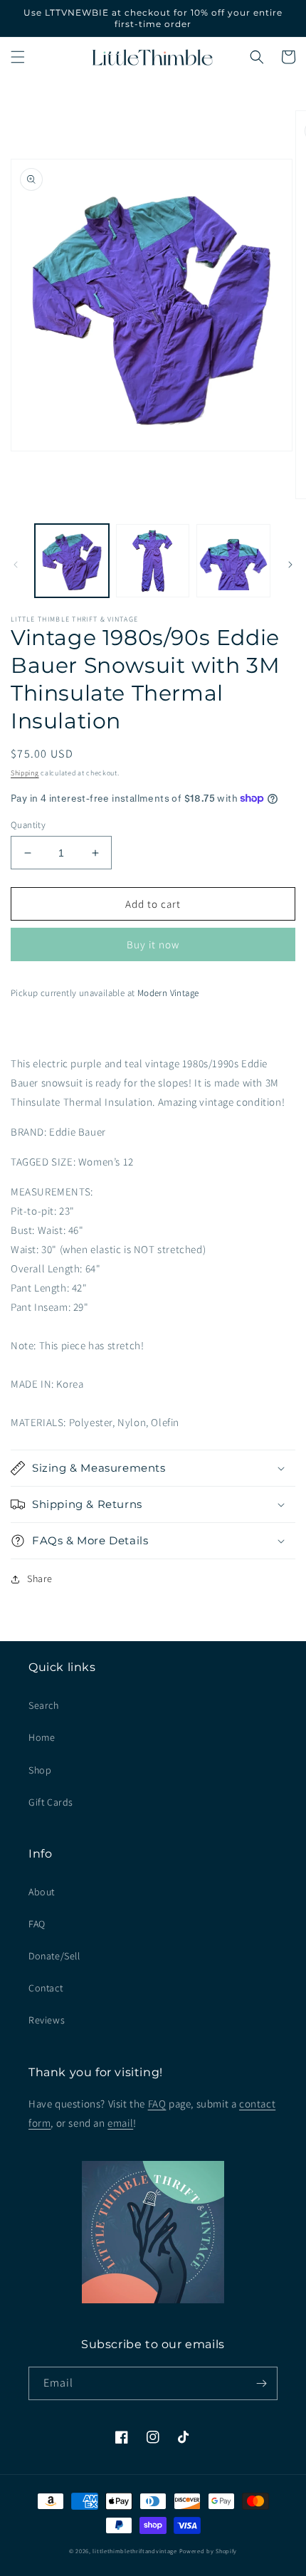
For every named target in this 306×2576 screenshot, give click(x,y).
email (120, 2123)
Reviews (47, 2020)
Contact (46, 1988)
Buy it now (153, 944)
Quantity (28, 825)
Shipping (25, 773)
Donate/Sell (54, 1956)
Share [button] (40, 1578)
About (42, 1892)
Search (44, 1705)
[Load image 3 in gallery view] (233, 561)
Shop (40, 1770)
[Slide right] (290, 565)
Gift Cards (51, 1802)
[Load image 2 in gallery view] (153, 561)
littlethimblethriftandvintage (134, 2551)
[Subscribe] (261, 2383)
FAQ (37, 1924)
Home (42, 1737)
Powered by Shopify (209, 2551)
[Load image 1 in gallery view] (72, 561)
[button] (18, 57)
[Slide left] (16, 565)
